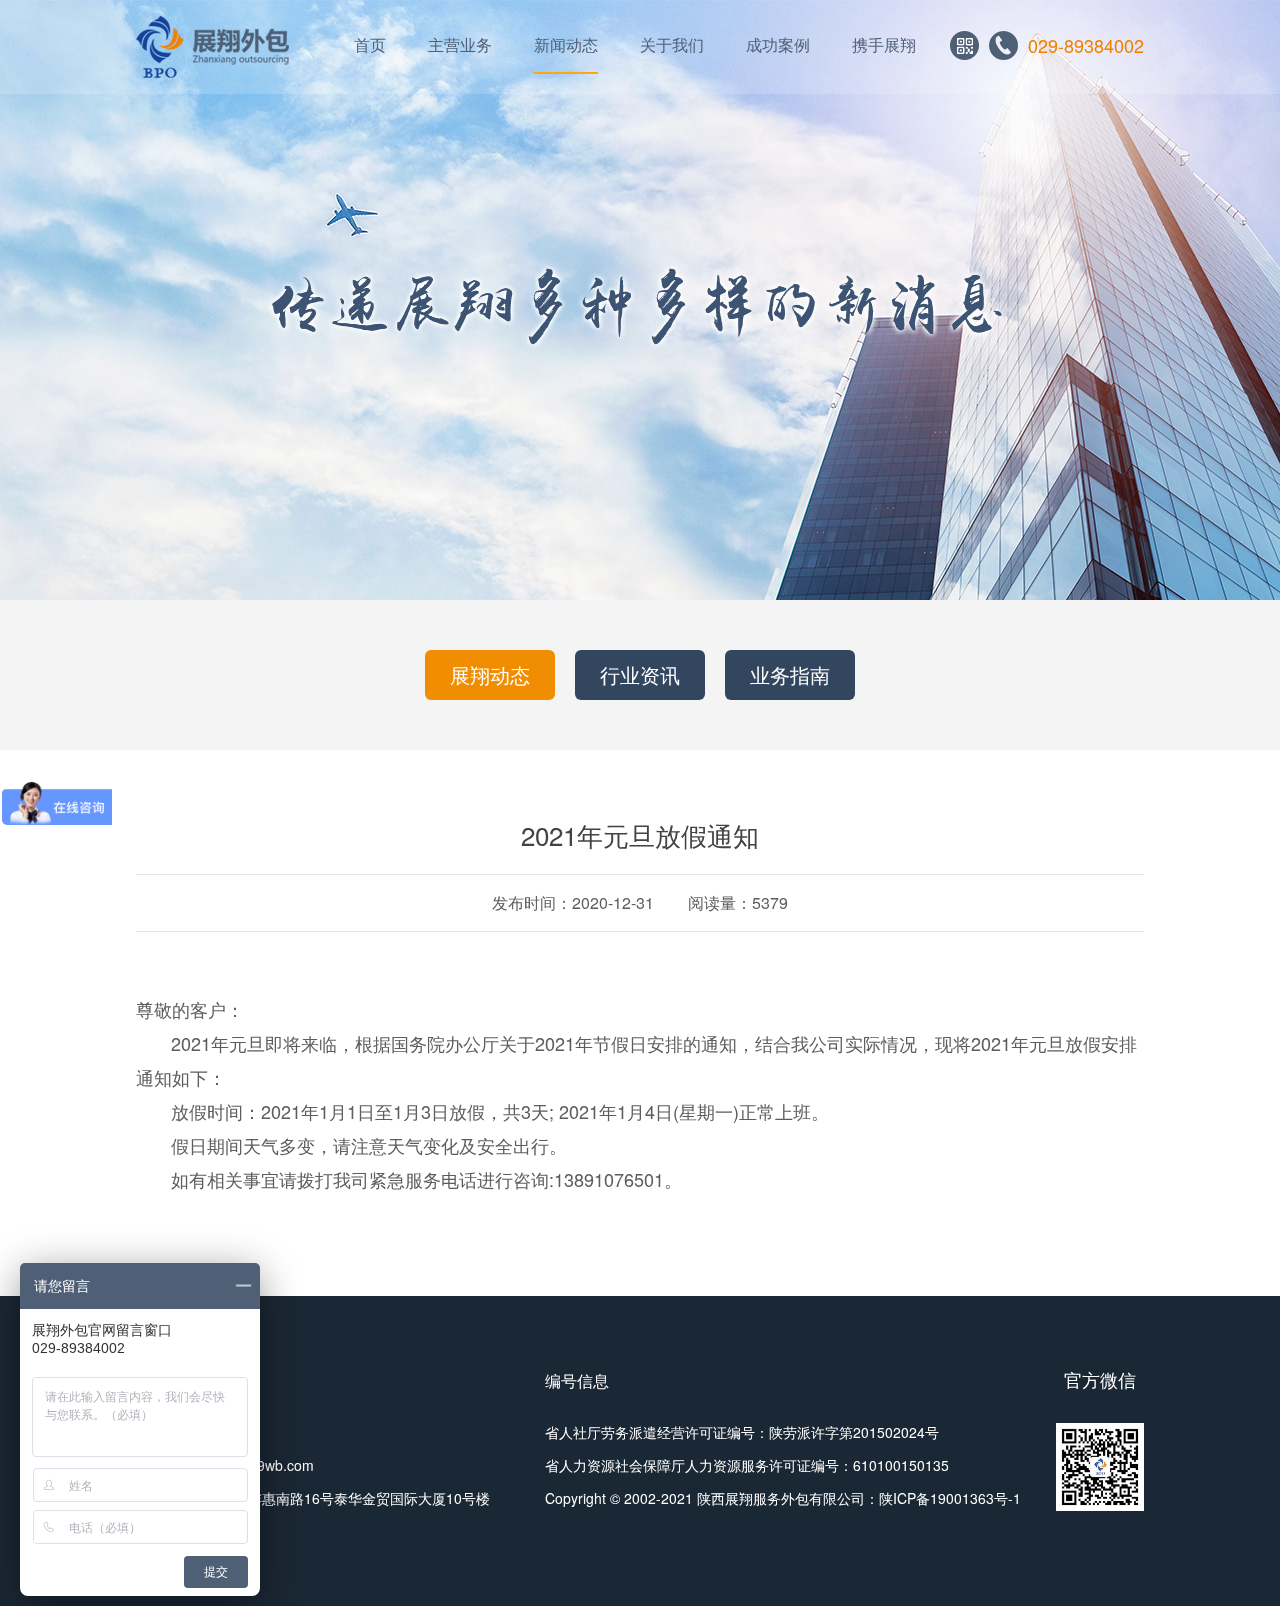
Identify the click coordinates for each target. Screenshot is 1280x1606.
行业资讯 (640, 674)
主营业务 (460, 44)
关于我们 (672, 44)
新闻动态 (566, 44)
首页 (370, 44)
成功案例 (778, 44)
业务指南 (790, 674)
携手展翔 (884, 44)
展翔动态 (490, 674)
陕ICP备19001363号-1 (950, 1498)
